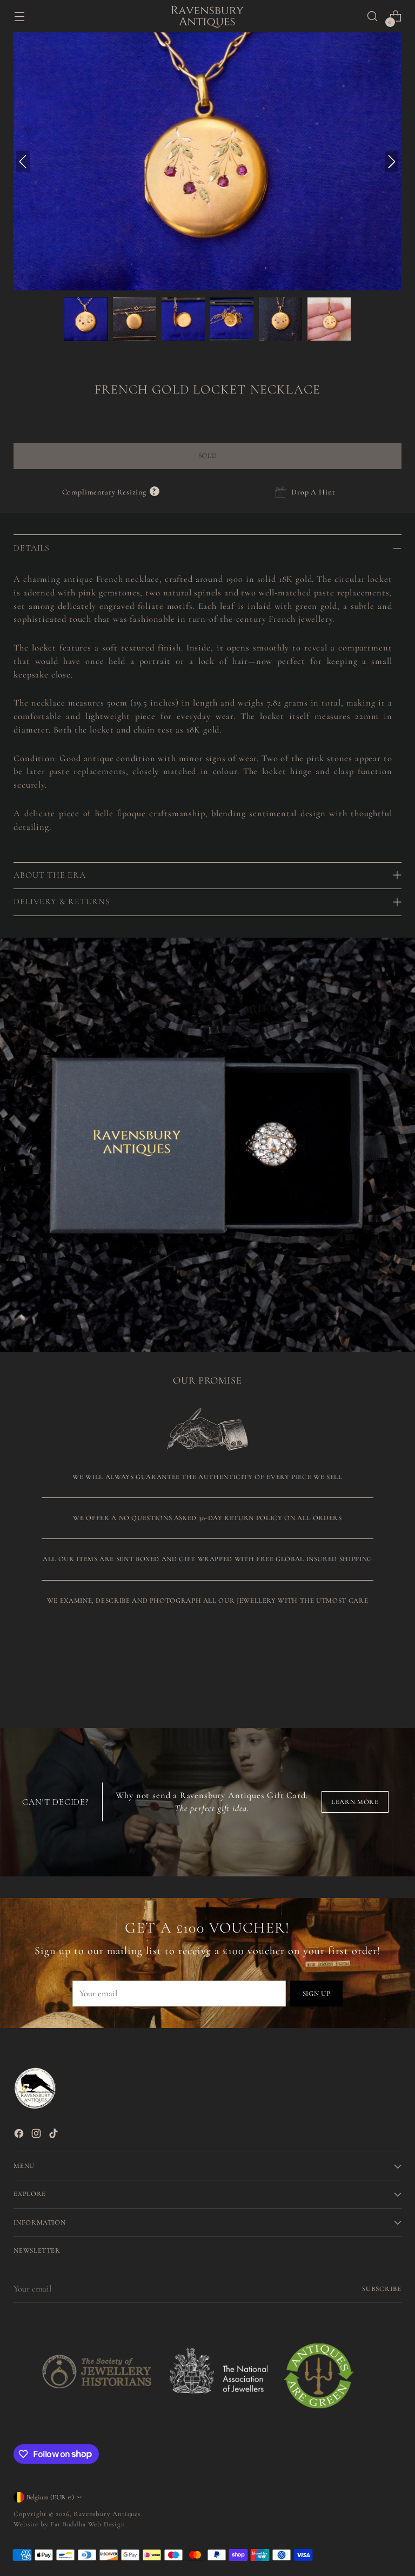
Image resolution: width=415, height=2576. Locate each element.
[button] (86, 319)
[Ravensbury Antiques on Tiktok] (55, 2136)
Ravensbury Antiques (107, 2514)
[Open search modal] (373, 16)
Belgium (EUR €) (50, 2497)
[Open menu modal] (19, 16)
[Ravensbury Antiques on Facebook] (20, 2136)
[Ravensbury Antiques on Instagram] (37, 2136)
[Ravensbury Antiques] (207, 16)
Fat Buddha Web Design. (89, 2524)
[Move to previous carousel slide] (367, 1670)
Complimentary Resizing (111, 492)
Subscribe (382, 2289)
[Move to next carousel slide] (392, 1669)
